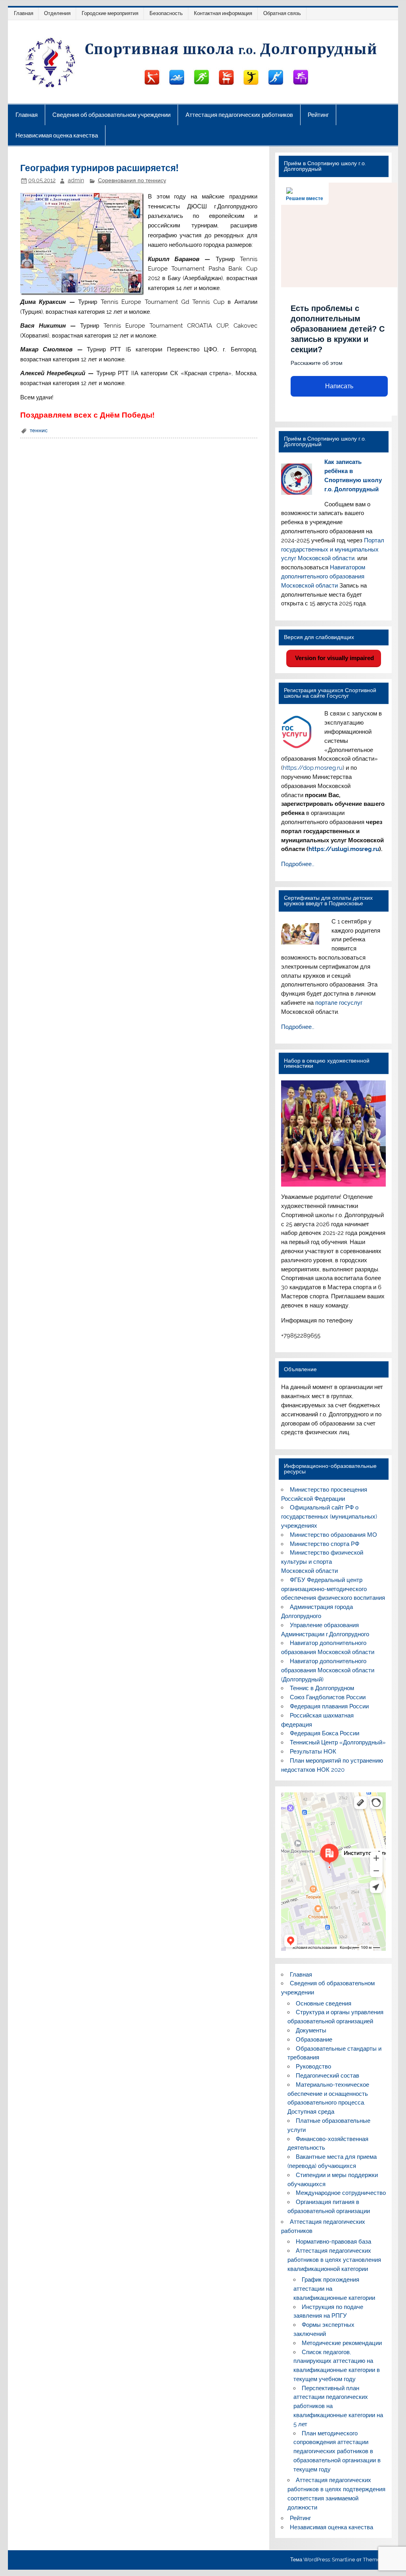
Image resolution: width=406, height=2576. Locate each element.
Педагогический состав (327, 2076)
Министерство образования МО (333, 1535)
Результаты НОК (313, 1752)
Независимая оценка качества (57, 135)
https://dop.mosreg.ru (313, 768)
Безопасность (166, 13)
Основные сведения (324, 2004)
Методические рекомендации (342, 2343)
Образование (314, 2040)
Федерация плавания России (329, 1706)
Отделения (57, 13)
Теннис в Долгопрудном (322, 1688)
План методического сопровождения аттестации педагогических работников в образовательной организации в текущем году (337, 2451)
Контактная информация (223, 13)
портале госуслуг (339, 1003)
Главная (24, 13)
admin (76, 180)
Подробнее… (298, 864)
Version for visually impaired (334, 658)
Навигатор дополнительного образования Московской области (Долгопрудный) (328, 1670)
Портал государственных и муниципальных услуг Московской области (333, 550)
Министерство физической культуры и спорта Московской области (322, 1562)
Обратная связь (282, 13)
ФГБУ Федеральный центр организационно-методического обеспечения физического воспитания (333, 1589)
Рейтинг (318, 115)
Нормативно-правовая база (333, 2242)
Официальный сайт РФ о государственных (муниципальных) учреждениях (329, 1517)
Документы (311, 2030)
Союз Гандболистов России (328, 1697)
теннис (39, 430)
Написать (339, 386)
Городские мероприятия (110, 13)
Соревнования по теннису (132, 180)
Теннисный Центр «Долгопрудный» (338, 1742)
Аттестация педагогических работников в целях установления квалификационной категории (334, 2260)
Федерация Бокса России (325, 1733)
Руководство (313, 2067)
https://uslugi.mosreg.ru (344, 849)
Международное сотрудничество (341, 2193)
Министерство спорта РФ (325, 1544)
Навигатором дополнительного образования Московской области (323, 576)
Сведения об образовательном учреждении (111, 115)
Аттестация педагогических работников (239, 115)
